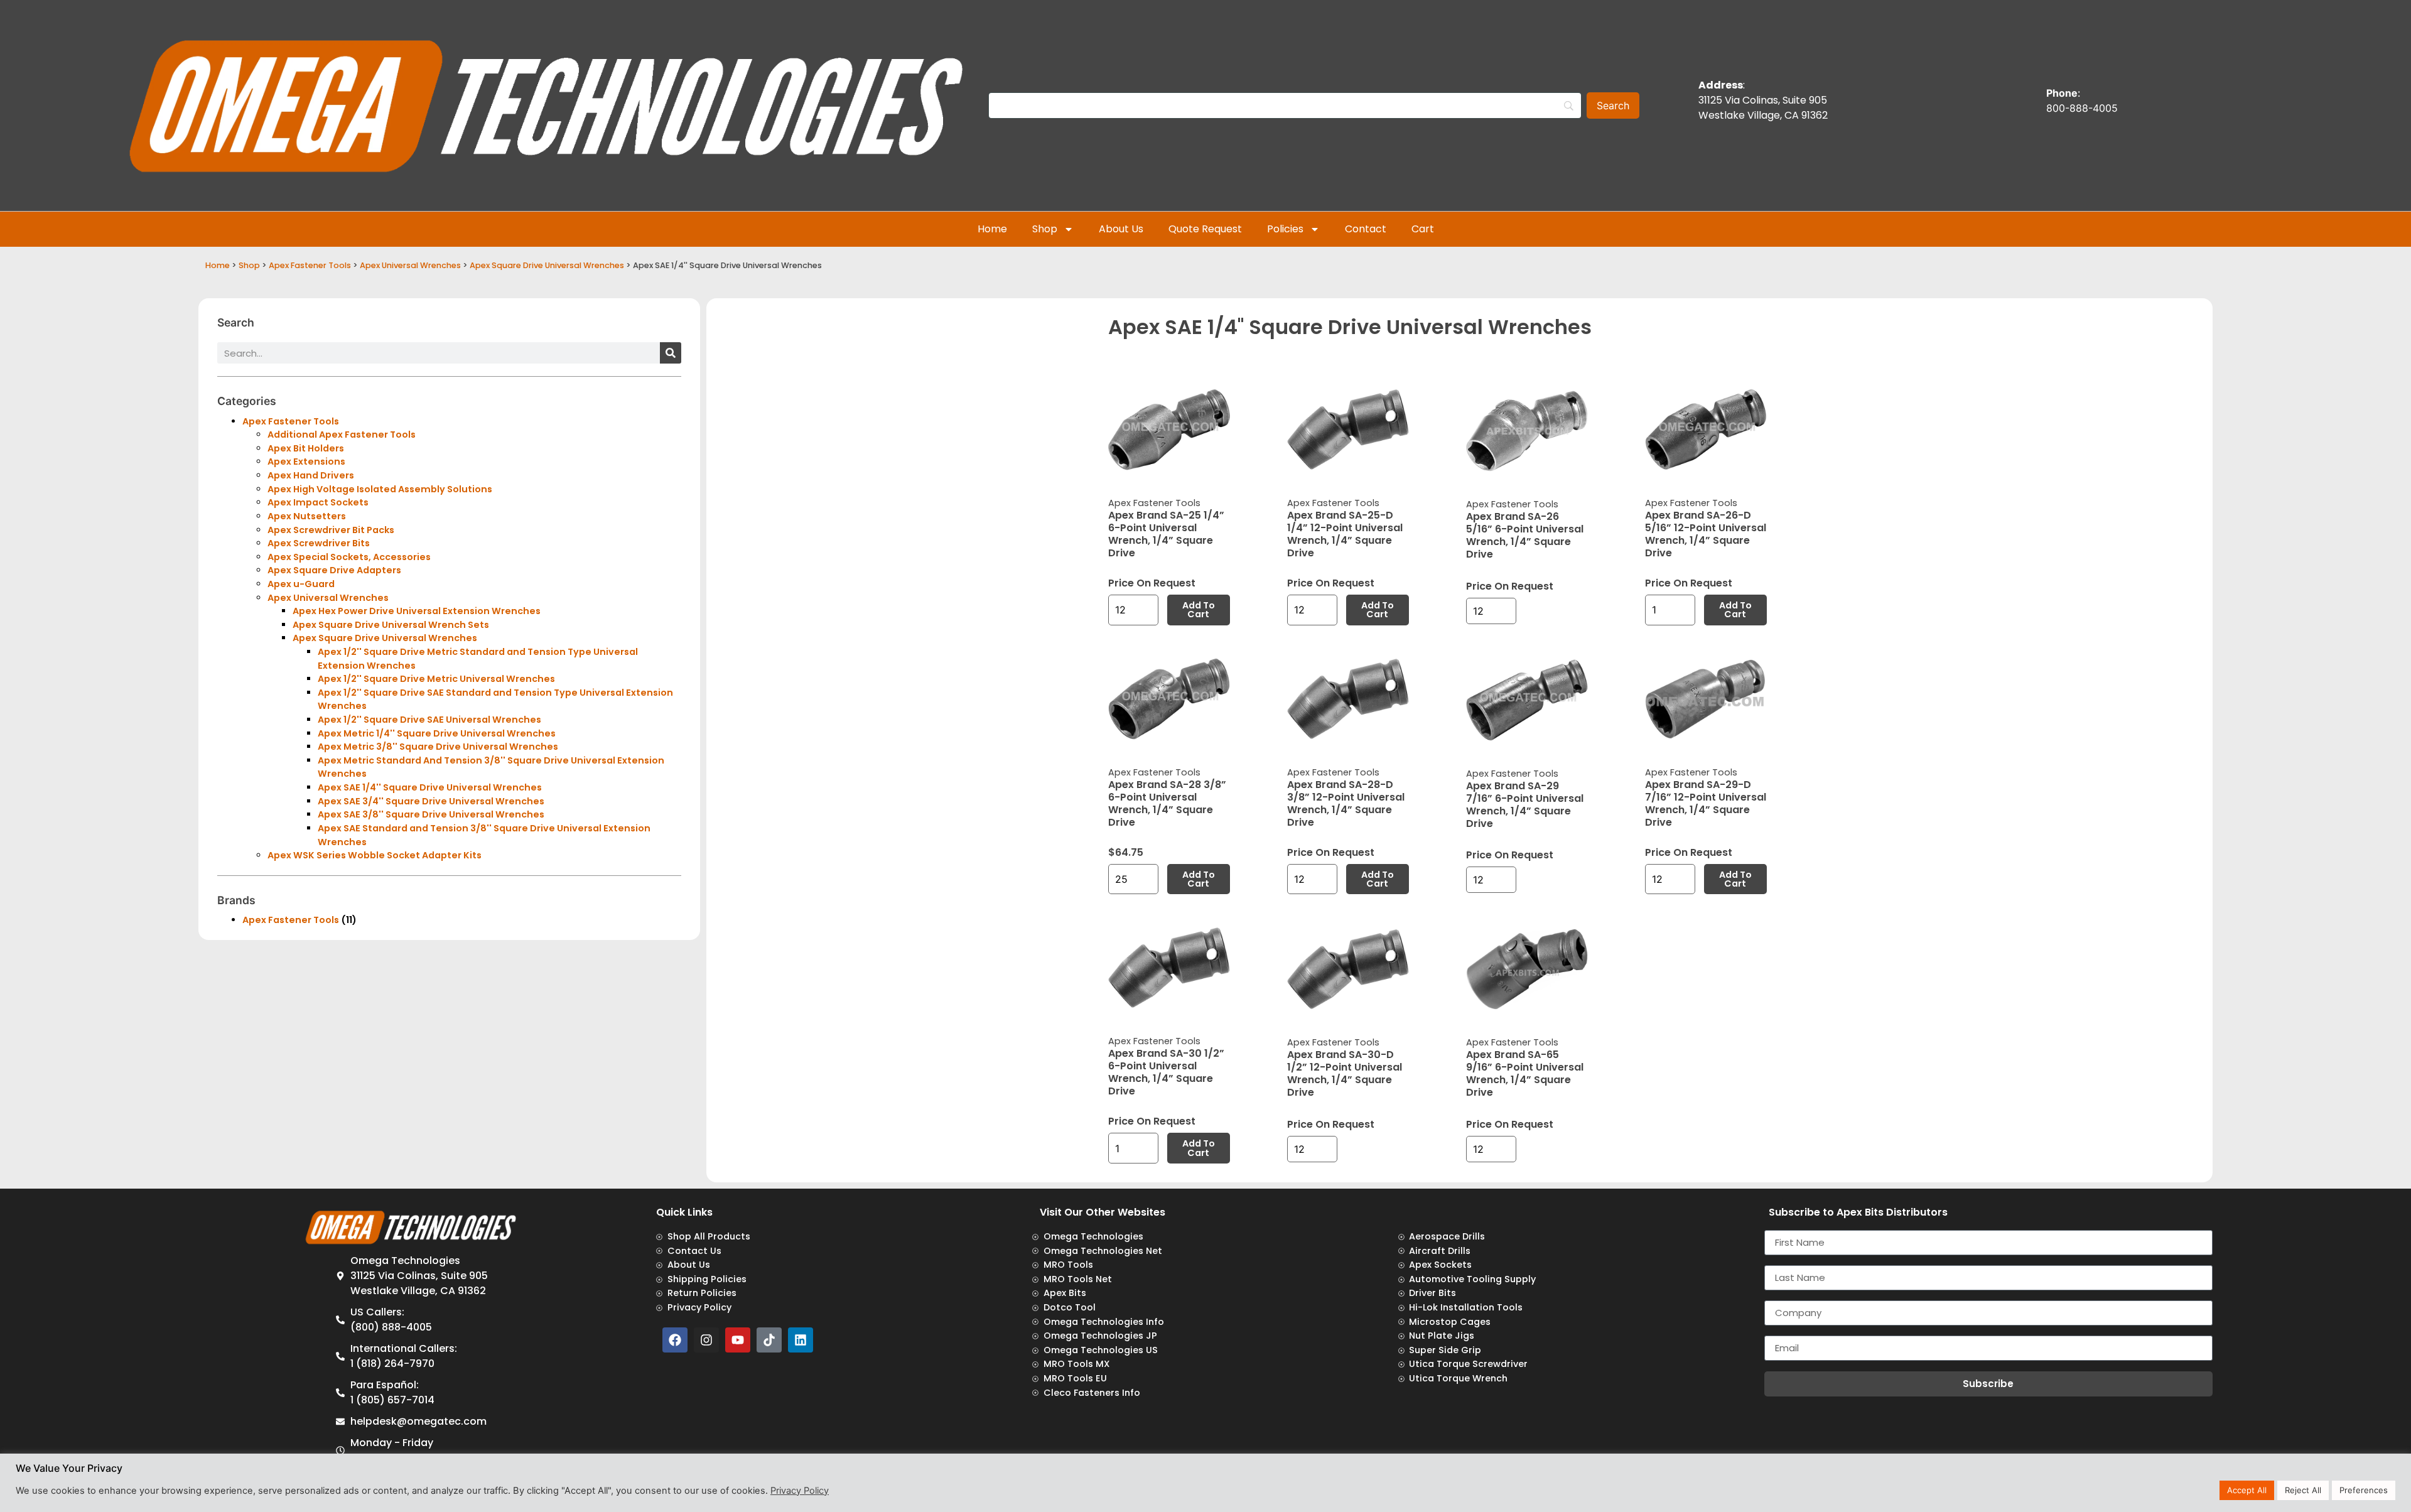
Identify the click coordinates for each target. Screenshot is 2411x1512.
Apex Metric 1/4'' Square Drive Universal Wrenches (437, 733)
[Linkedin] (801, 1340)
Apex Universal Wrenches (410, 265)
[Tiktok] (769, 1340)
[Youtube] (738, 1340)
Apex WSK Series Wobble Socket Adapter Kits (375, 855)
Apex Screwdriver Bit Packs (331, 530)
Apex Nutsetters (307, 516)
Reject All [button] (2303, 1490)
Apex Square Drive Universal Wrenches (547, 265)
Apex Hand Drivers (311, 475)
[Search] (671, 353)
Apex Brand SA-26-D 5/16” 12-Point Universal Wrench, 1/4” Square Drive (1706, 534)
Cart (1423, 229)
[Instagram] (706, 1340)
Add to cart (1199, 610)
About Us (1121, 229)
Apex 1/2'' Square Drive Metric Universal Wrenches (436, 679)
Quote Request (1205, 229)
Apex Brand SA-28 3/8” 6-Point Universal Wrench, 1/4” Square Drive (1167, 803)
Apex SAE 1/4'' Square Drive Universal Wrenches (430, 787)
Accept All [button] (2247, 1490)
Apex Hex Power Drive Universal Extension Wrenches (417, 611)
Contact (1366, 229)
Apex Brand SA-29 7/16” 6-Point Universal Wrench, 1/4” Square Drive (1525, 805)
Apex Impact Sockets (318, 502)
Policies (1285, 229)
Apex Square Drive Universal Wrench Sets (391, 625)
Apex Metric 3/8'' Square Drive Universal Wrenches (438, 747)
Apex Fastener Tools (310, 265)
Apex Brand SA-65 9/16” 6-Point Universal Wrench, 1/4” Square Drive (1525, 1073)
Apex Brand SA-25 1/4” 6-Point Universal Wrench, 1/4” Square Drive (1166, 534)
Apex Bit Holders (306, 448)
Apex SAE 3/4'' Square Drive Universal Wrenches (431, 801)
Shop (1045, 229)
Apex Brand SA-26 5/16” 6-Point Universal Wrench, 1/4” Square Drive (1525, 535)
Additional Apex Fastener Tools (342, 435)
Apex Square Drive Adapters (334, 570)
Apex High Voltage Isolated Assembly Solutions (380, 489)
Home (992, 229)
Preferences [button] (2364, 1490)
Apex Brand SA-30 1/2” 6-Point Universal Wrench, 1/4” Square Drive (1166, 1072)
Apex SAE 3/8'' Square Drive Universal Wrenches (431, 814)
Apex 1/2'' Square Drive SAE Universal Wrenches (429, 720)
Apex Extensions (306, 462)
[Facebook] (675, 1340)
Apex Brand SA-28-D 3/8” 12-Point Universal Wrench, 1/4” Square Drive (1346, 803)
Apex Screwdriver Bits (319, 543)
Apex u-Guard (301, 584)
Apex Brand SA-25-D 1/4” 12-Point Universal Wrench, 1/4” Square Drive (1345, 534)
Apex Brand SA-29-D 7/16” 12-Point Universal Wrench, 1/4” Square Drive (1706, 803)
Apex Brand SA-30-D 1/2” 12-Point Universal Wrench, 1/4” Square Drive (1345, 1073)
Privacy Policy (800, 1491)
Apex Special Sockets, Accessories (349, 557)
